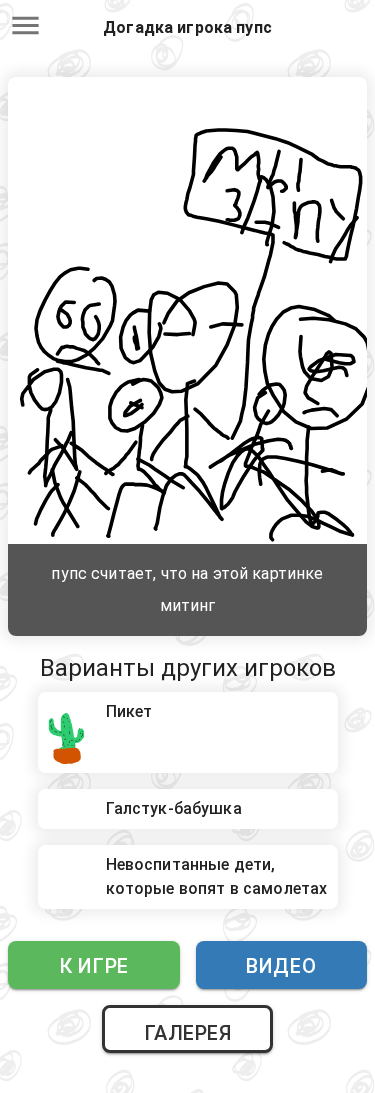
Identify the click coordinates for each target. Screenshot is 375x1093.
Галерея (188, 1033)
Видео (281, 966)
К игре (94, 966)
